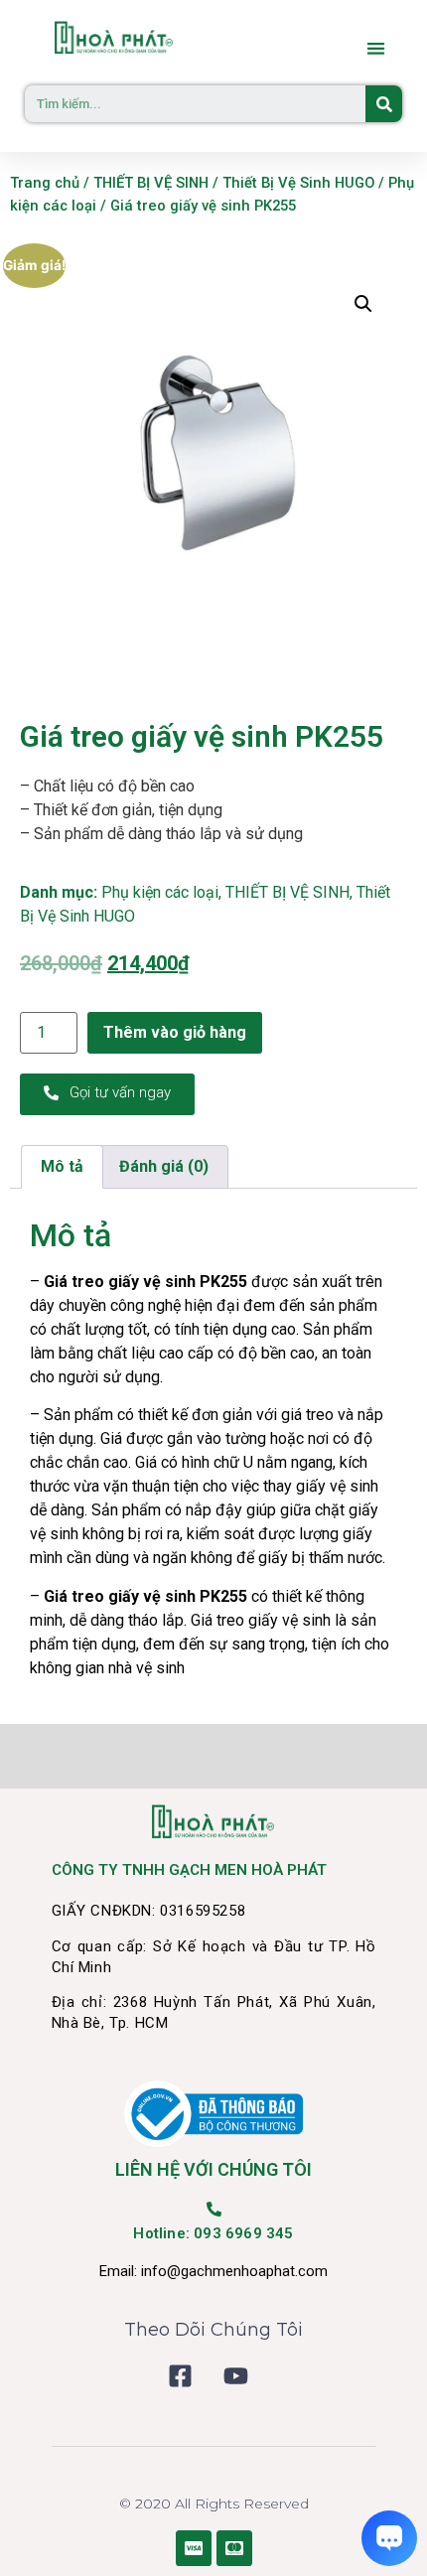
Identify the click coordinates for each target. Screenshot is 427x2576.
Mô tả (62, 1166)
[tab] (62, 1167)
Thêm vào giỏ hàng (175, 1032)
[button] (377, 48)
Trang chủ (45, 183)
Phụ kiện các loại (160, 892)
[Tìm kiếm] (384, 104)
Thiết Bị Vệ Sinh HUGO (298, 183)
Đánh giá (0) (164, 1166)
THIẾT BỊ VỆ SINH (151, 183)
